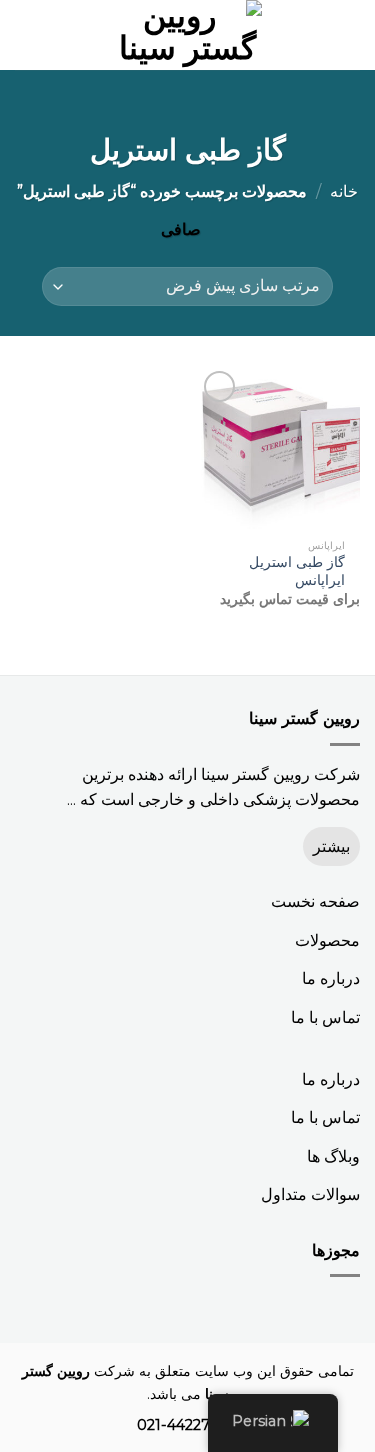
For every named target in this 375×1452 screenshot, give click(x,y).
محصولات (327, 940)
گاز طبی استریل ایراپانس (297, 571)
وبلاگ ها (333, 1156)
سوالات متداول (310, 1194)
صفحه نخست (315, 901)
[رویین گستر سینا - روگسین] (188, 35)
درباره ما (331, 978)
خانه (344, 191)
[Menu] (348, 34)
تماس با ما (325, 1017)
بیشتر (331, 846)
